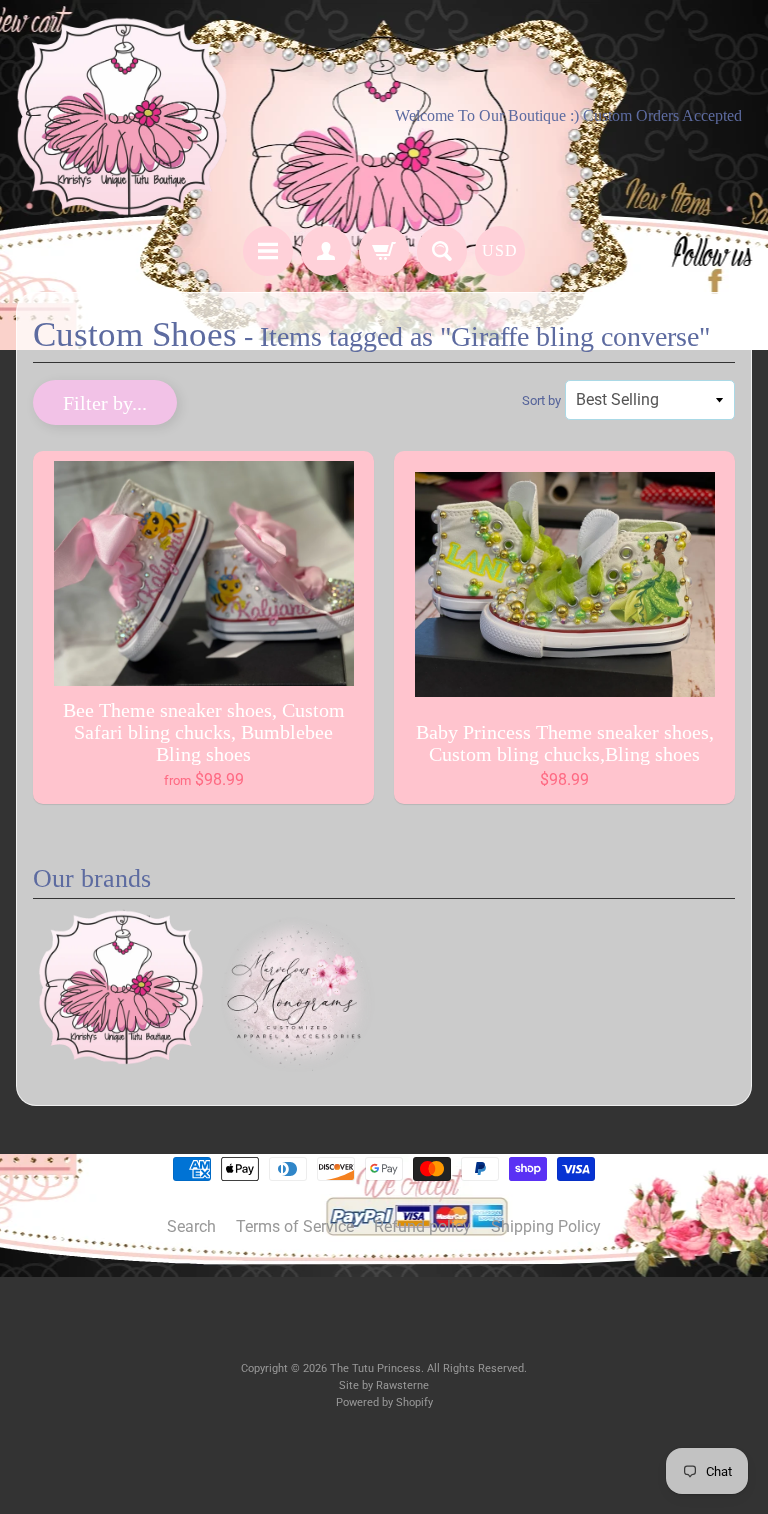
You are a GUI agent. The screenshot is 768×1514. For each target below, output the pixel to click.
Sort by (541, 400)
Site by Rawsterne (384, 1385)
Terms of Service (295, 1226)
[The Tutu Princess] (122, 116)
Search (191, 1226)
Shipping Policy (546, 1226)
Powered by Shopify (384, 1402)
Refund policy (422, 1226)
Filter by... (105, 403)
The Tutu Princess (375, 1368)
